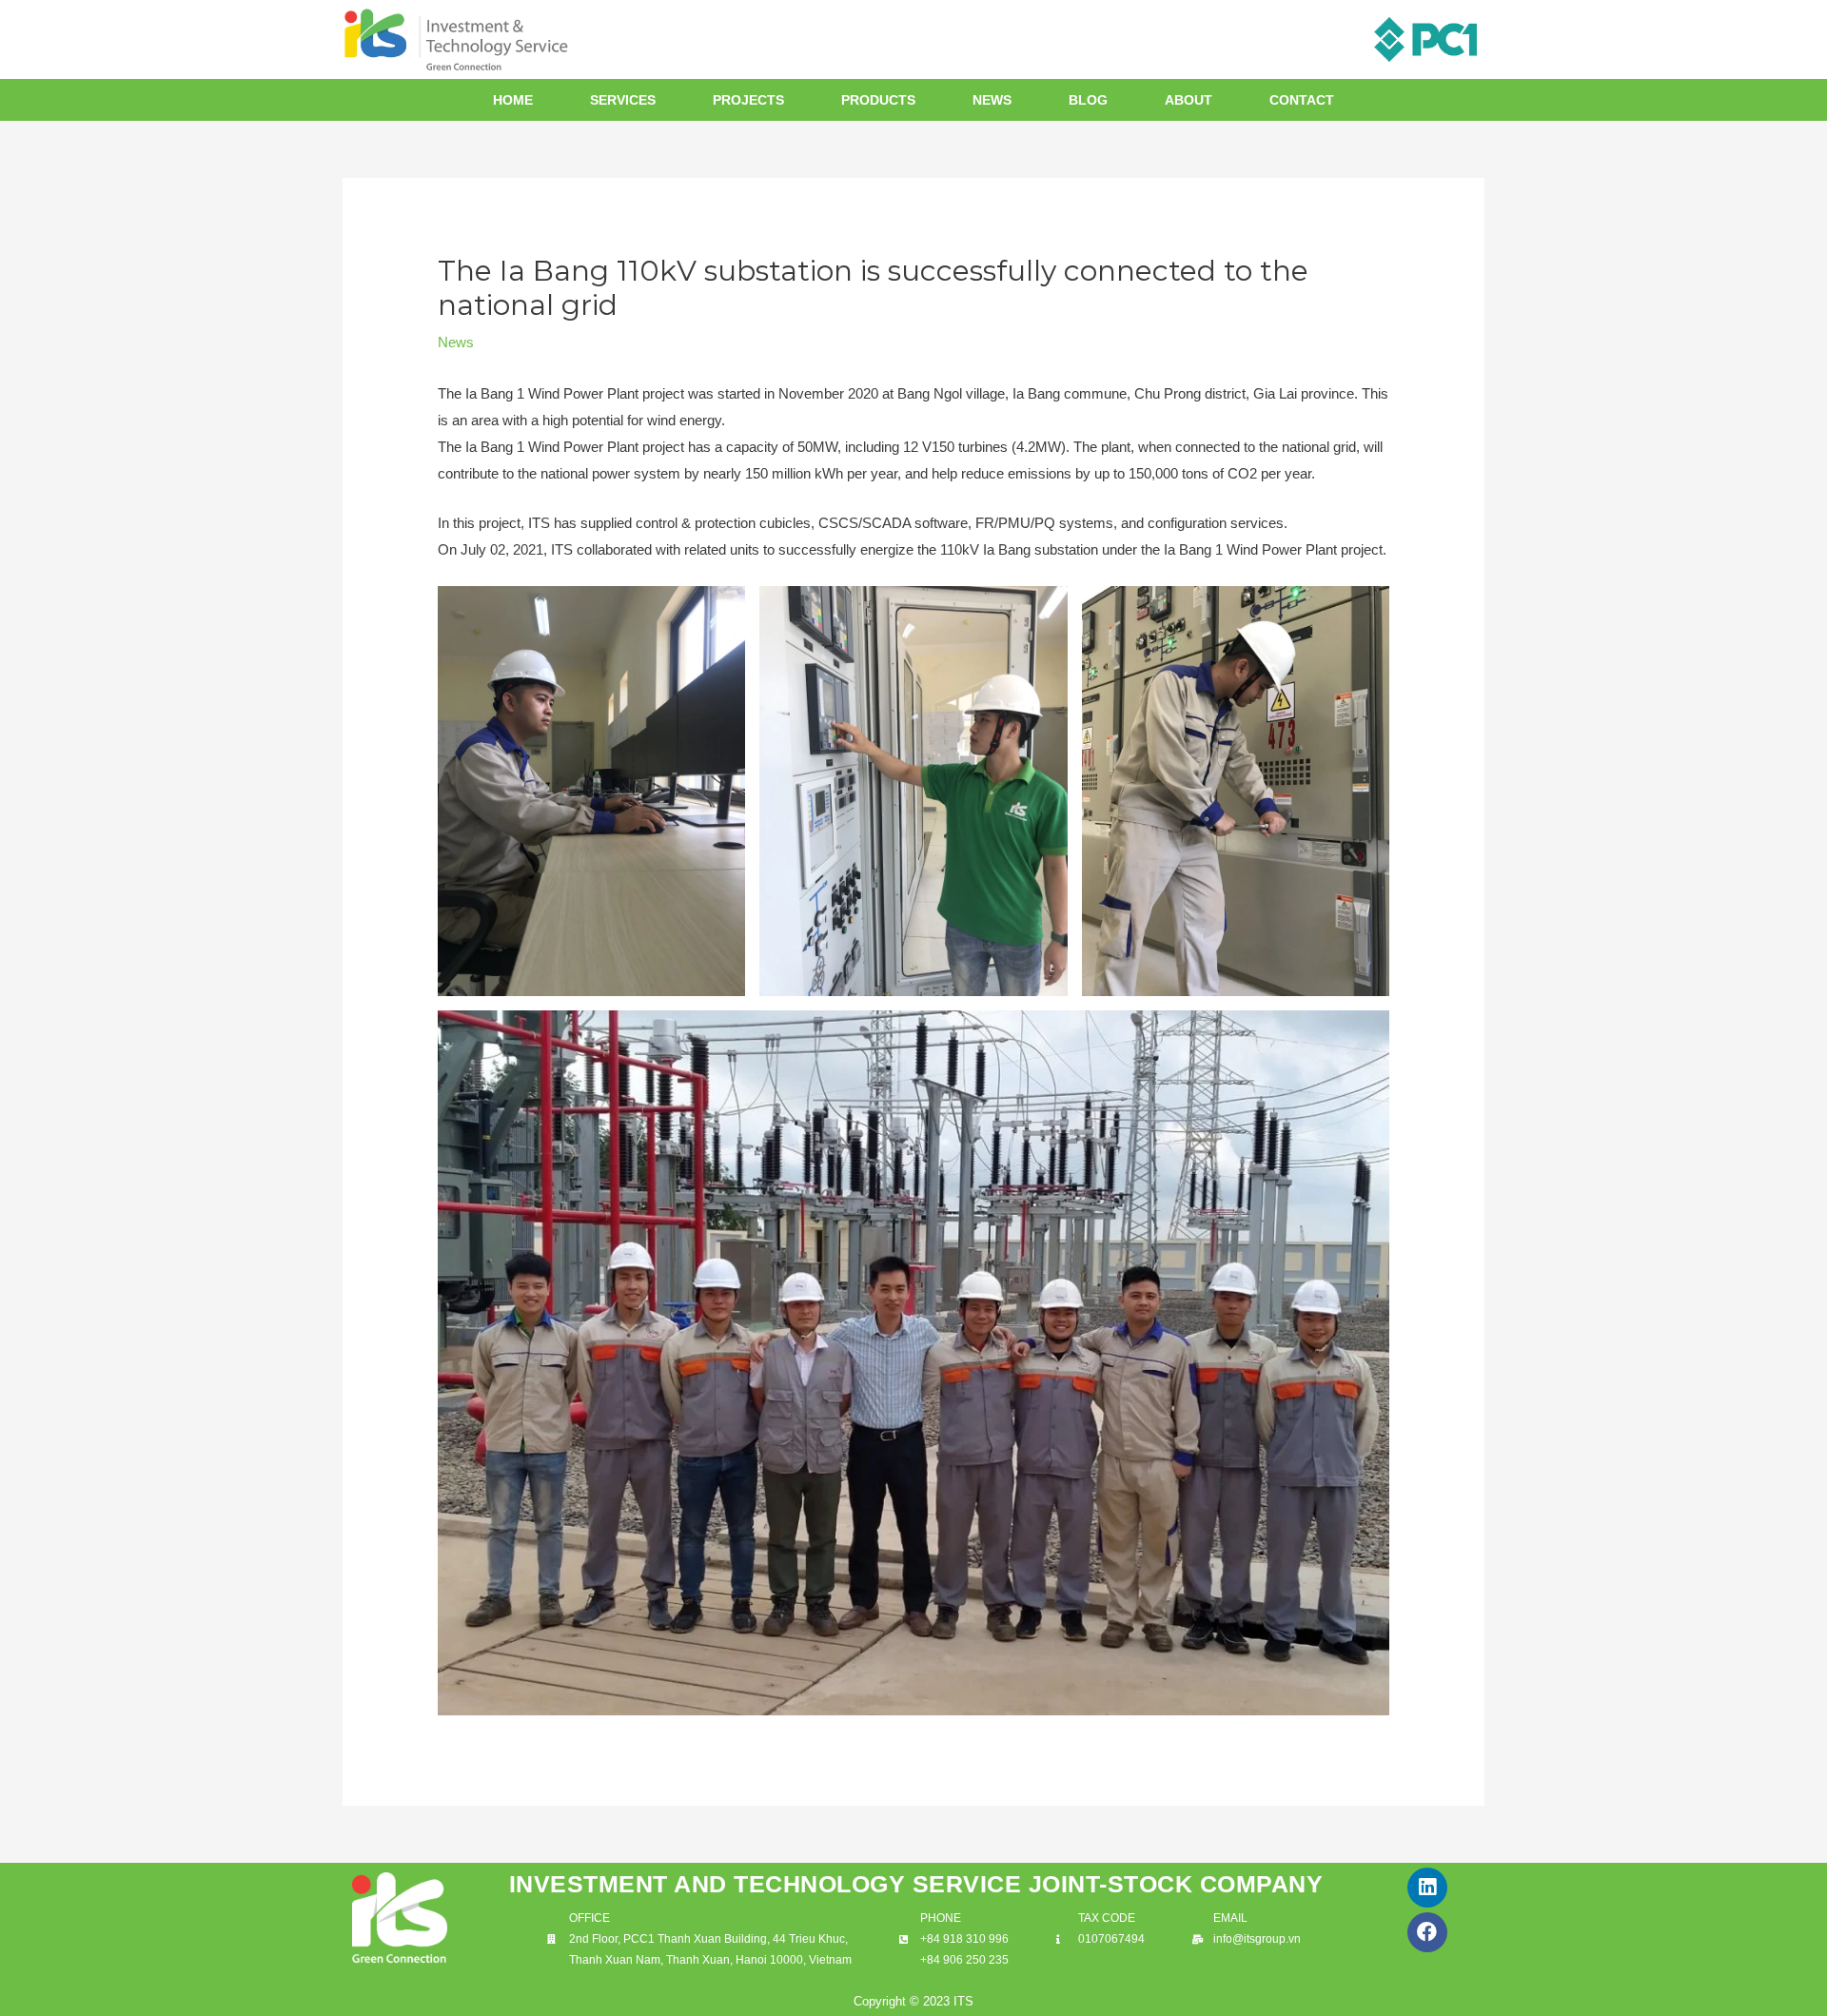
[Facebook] (1427, 1932)
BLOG (1088, 100)
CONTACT (1302, 100)
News (456, 342)
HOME (513, 100)
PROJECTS (748, 100)
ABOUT (1189, 100)
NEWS (992, 100)
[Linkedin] (1427, 1888)
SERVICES (623, 100)
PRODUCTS (878, 100)
